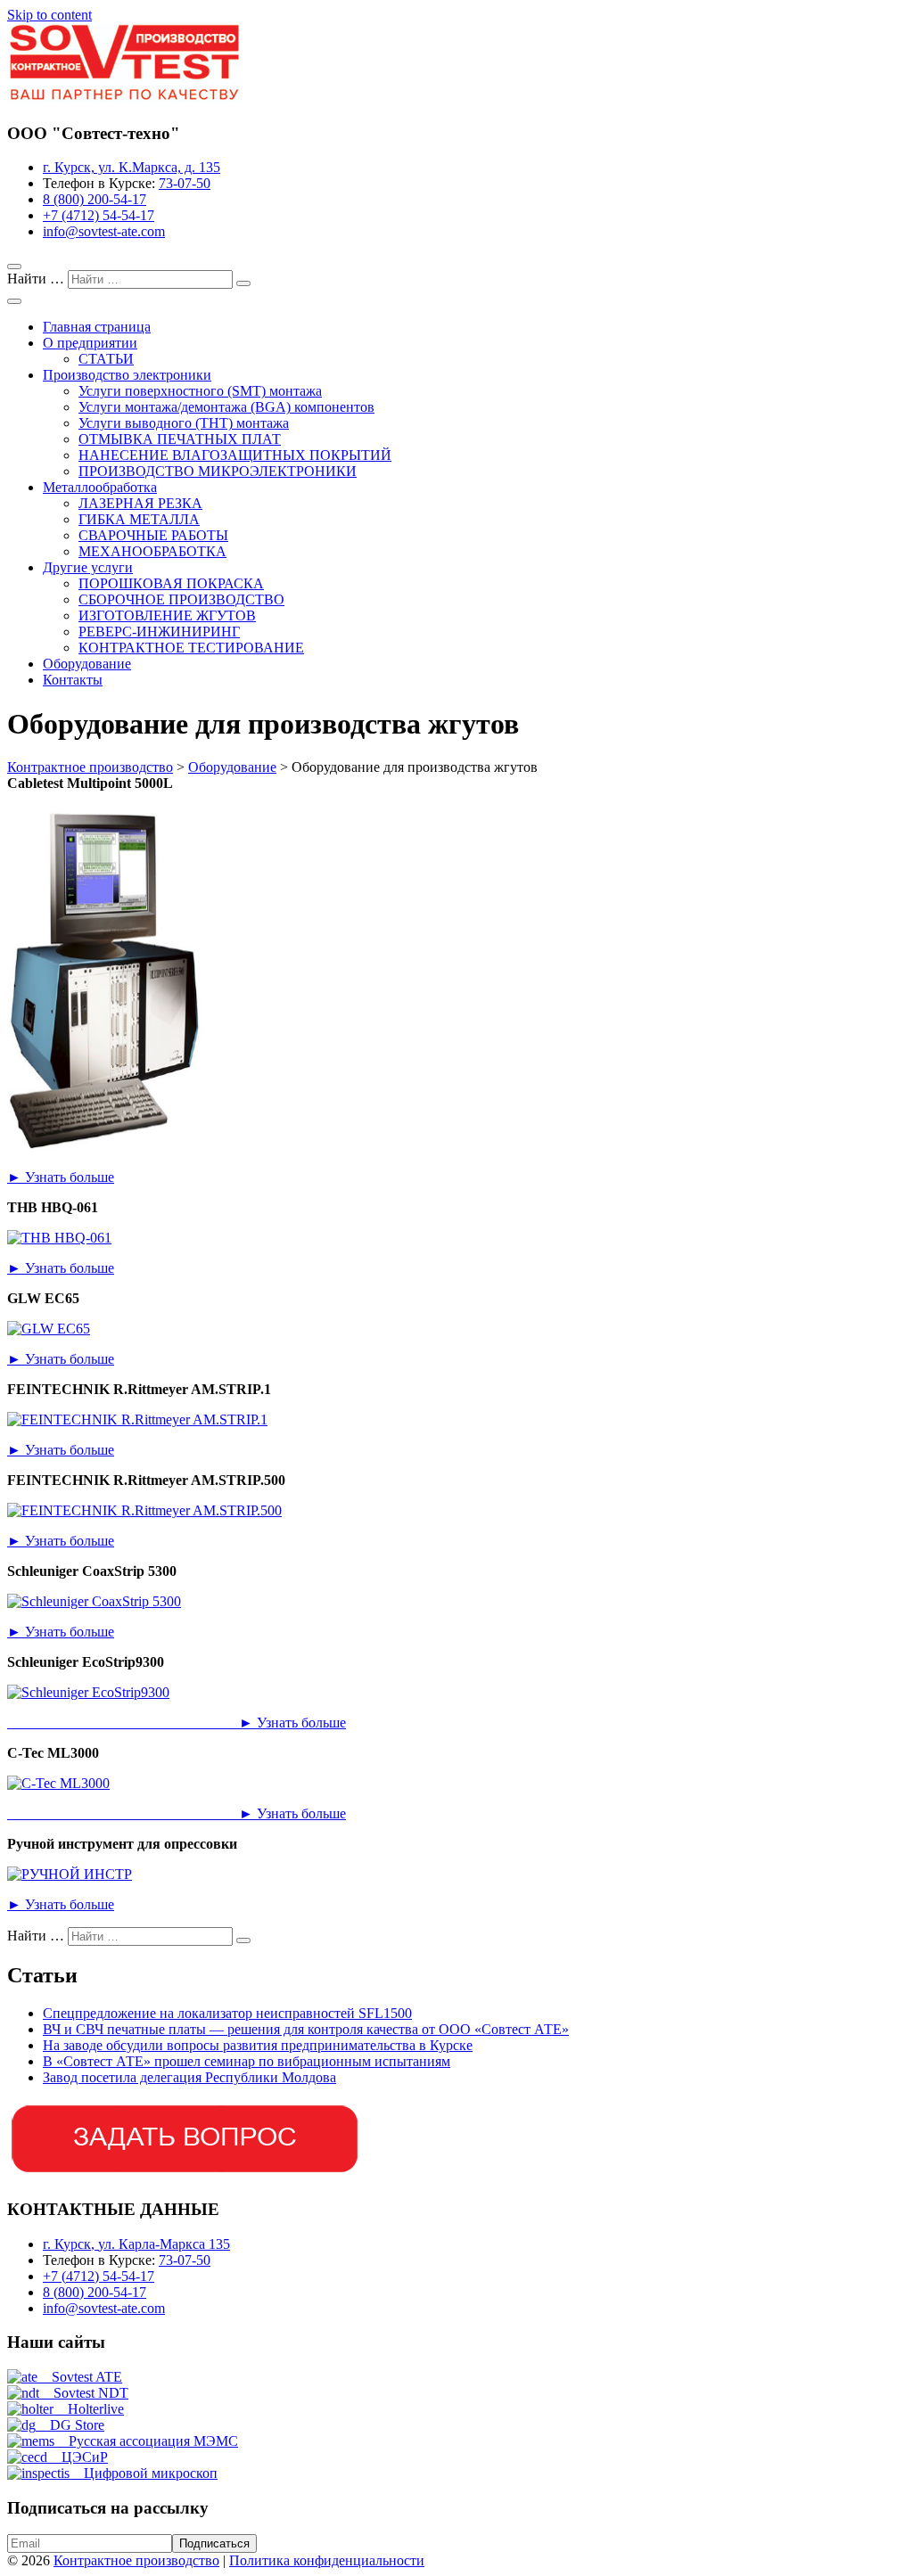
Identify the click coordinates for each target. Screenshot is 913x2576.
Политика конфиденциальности (327, 2560)
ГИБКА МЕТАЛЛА (139, 519)
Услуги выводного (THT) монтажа (184, 423)
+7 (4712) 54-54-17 (99, 215)
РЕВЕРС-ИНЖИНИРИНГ (159, 632)
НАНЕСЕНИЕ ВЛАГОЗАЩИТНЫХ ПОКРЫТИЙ (235, 455)
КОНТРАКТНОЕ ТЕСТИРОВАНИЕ (191, 648)
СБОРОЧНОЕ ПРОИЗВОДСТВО (181, 599)
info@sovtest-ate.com (104, 231)
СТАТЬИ (106, 359)
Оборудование (87, 664)
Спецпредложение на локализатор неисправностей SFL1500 (227, 2013)
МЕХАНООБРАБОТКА (152, 551)
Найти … (37, 279)
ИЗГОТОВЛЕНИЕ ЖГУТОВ (167, 615)
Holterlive (89, 2409)
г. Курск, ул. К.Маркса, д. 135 (132, 167)
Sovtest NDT (84, 2393)
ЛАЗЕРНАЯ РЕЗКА (140, 503)
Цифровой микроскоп (144, 2473)
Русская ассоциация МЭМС (146, 2441)
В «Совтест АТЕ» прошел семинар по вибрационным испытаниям (247, 2061)
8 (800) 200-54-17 (95, 199)
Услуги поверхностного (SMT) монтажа (200, 391)
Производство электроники (127, 375)
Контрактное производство (136, 2560)
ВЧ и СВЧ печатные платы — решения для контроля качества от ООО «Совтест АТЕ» (306, 2029)
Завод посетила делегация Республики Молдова (189, 2077)
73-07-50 (185, 183)
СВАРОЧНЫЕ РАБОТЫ (153, 535)
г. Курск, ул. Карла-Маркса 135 (136, 2244)
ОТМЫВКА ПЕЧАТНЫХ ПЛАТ (180, 439)
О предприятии (90, 343)
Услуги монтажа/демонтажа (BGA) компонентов (226, 407)
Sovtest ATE (80, 2377)
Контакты (73, 680)
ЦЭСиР (78, 2457)
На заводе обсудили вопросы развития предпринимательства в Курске (258, 2045)
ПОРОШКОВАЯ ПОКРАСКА (171, 583)
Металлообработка (100, 487)
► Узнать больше (61, 1177)
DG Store (70, 2425)
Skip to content (49, 15)
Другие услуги (88, 567)
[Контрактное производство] (124, 98)
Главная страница (97, 327)
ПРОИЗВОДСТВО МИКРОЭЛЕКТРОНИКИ (218, 471)
